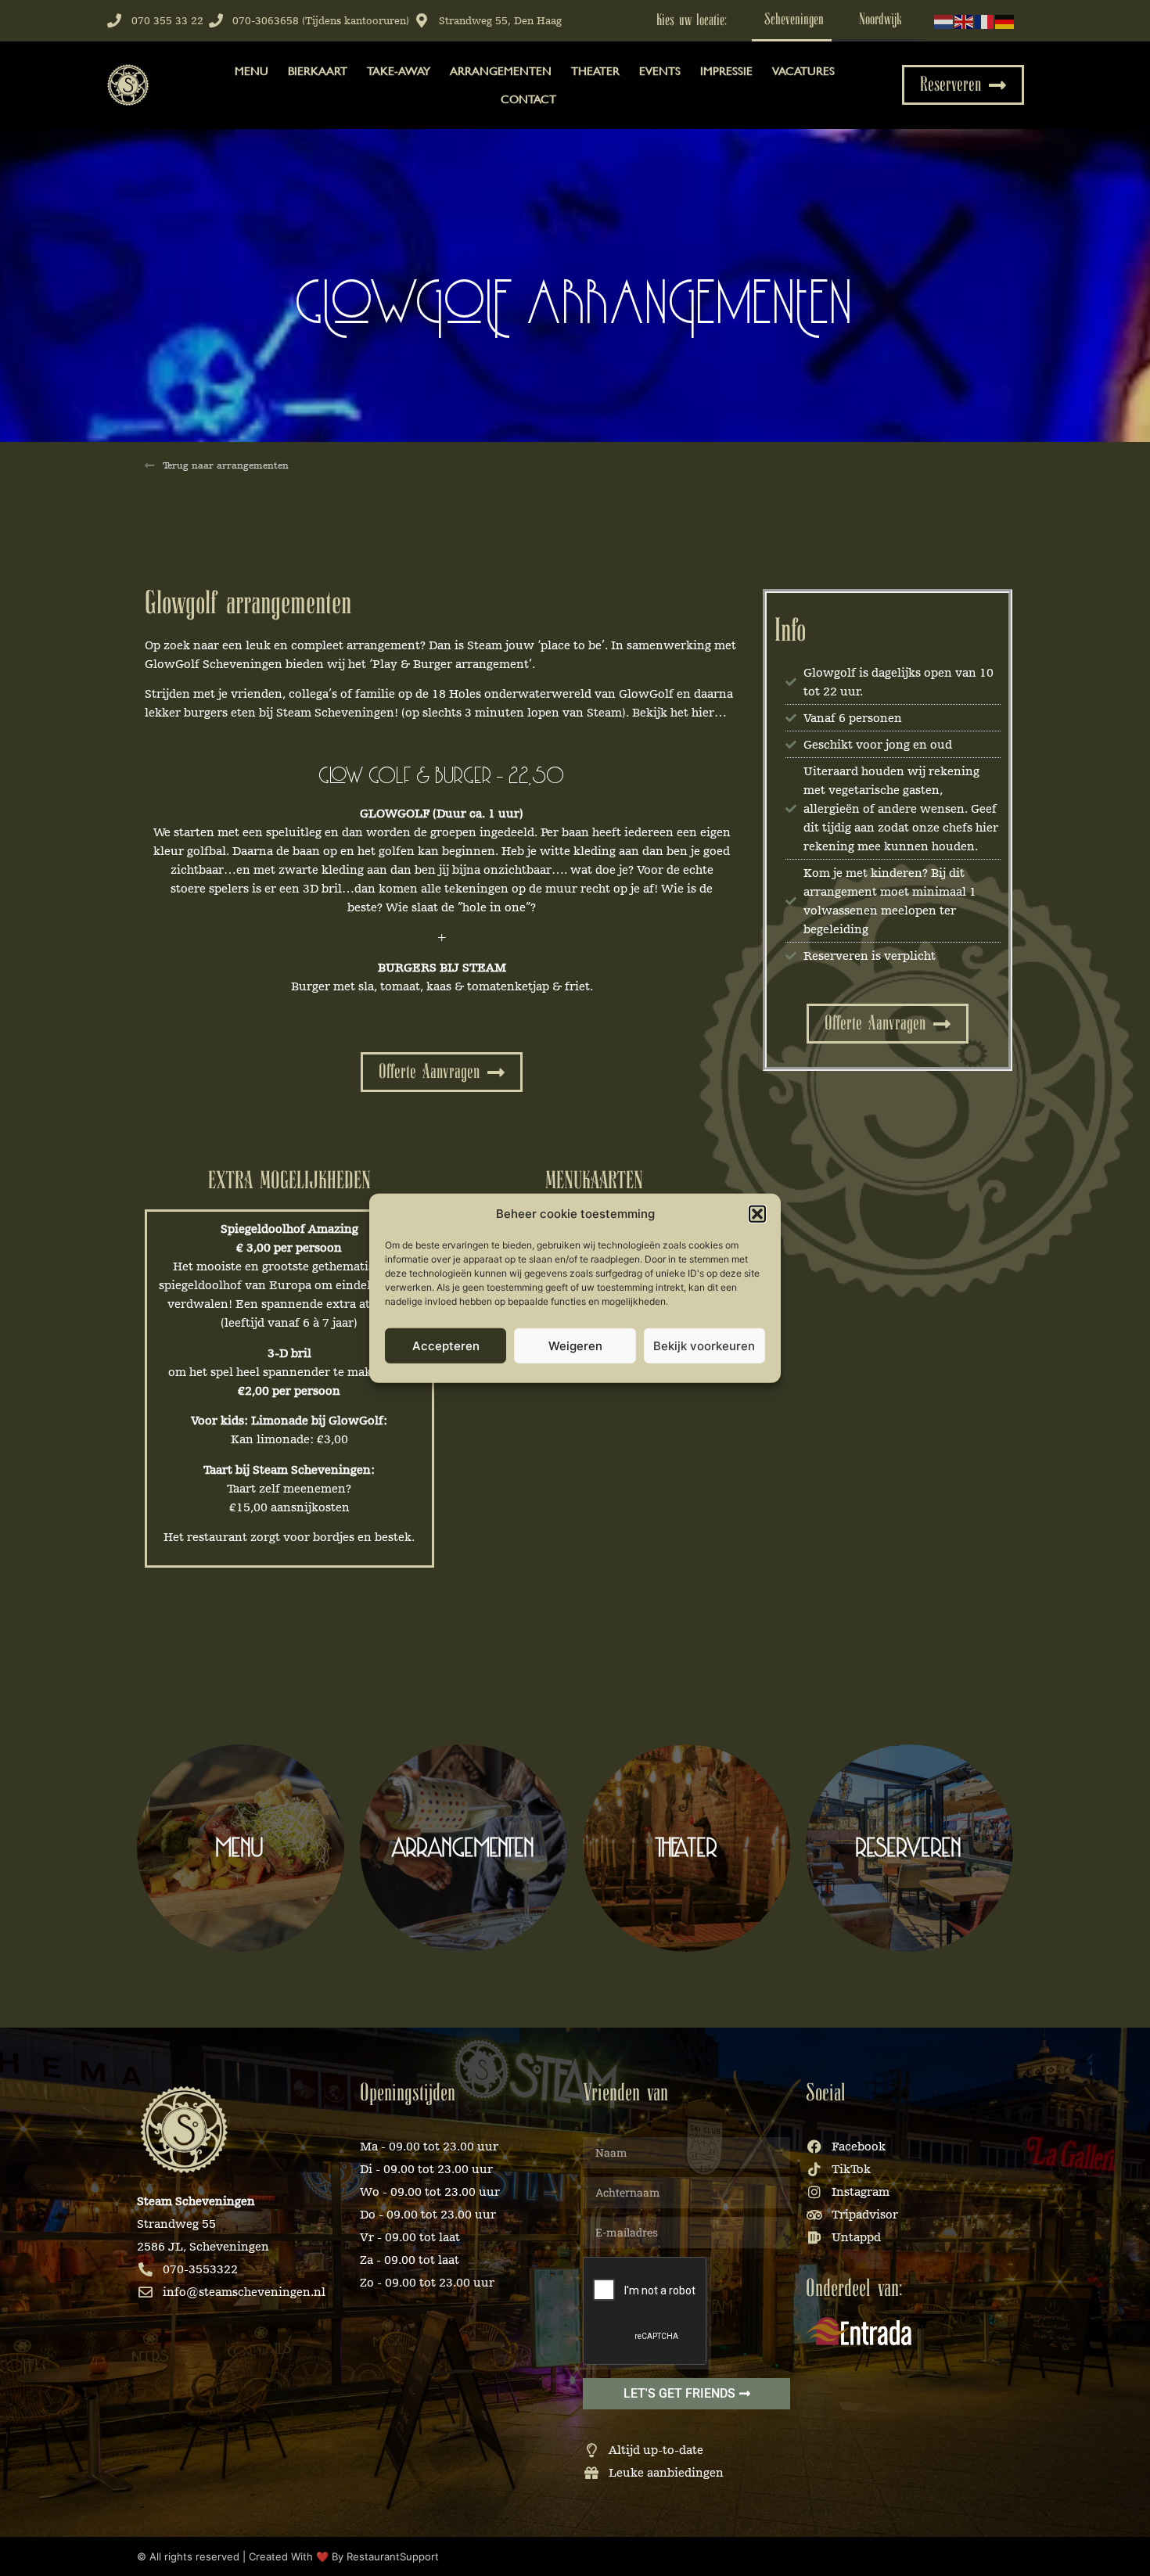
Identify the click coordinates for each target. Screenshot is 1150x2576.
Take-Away (399, 71)
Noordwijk (880, 20)
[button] (757, 1214)
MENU (252, 71)
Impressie (726, 71)
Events (660, 71)
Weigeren (575, 1345)
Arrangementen (501, 71)
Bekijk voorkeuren (704, 1345)
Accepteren (446, 1345)
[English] (965, 20)
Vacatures (803, 71)
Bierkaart (318, 71)
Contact (528, 99)
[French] (985, 20)
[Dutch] (944, 20)
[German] (1005, 20)
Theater (595, 71)
